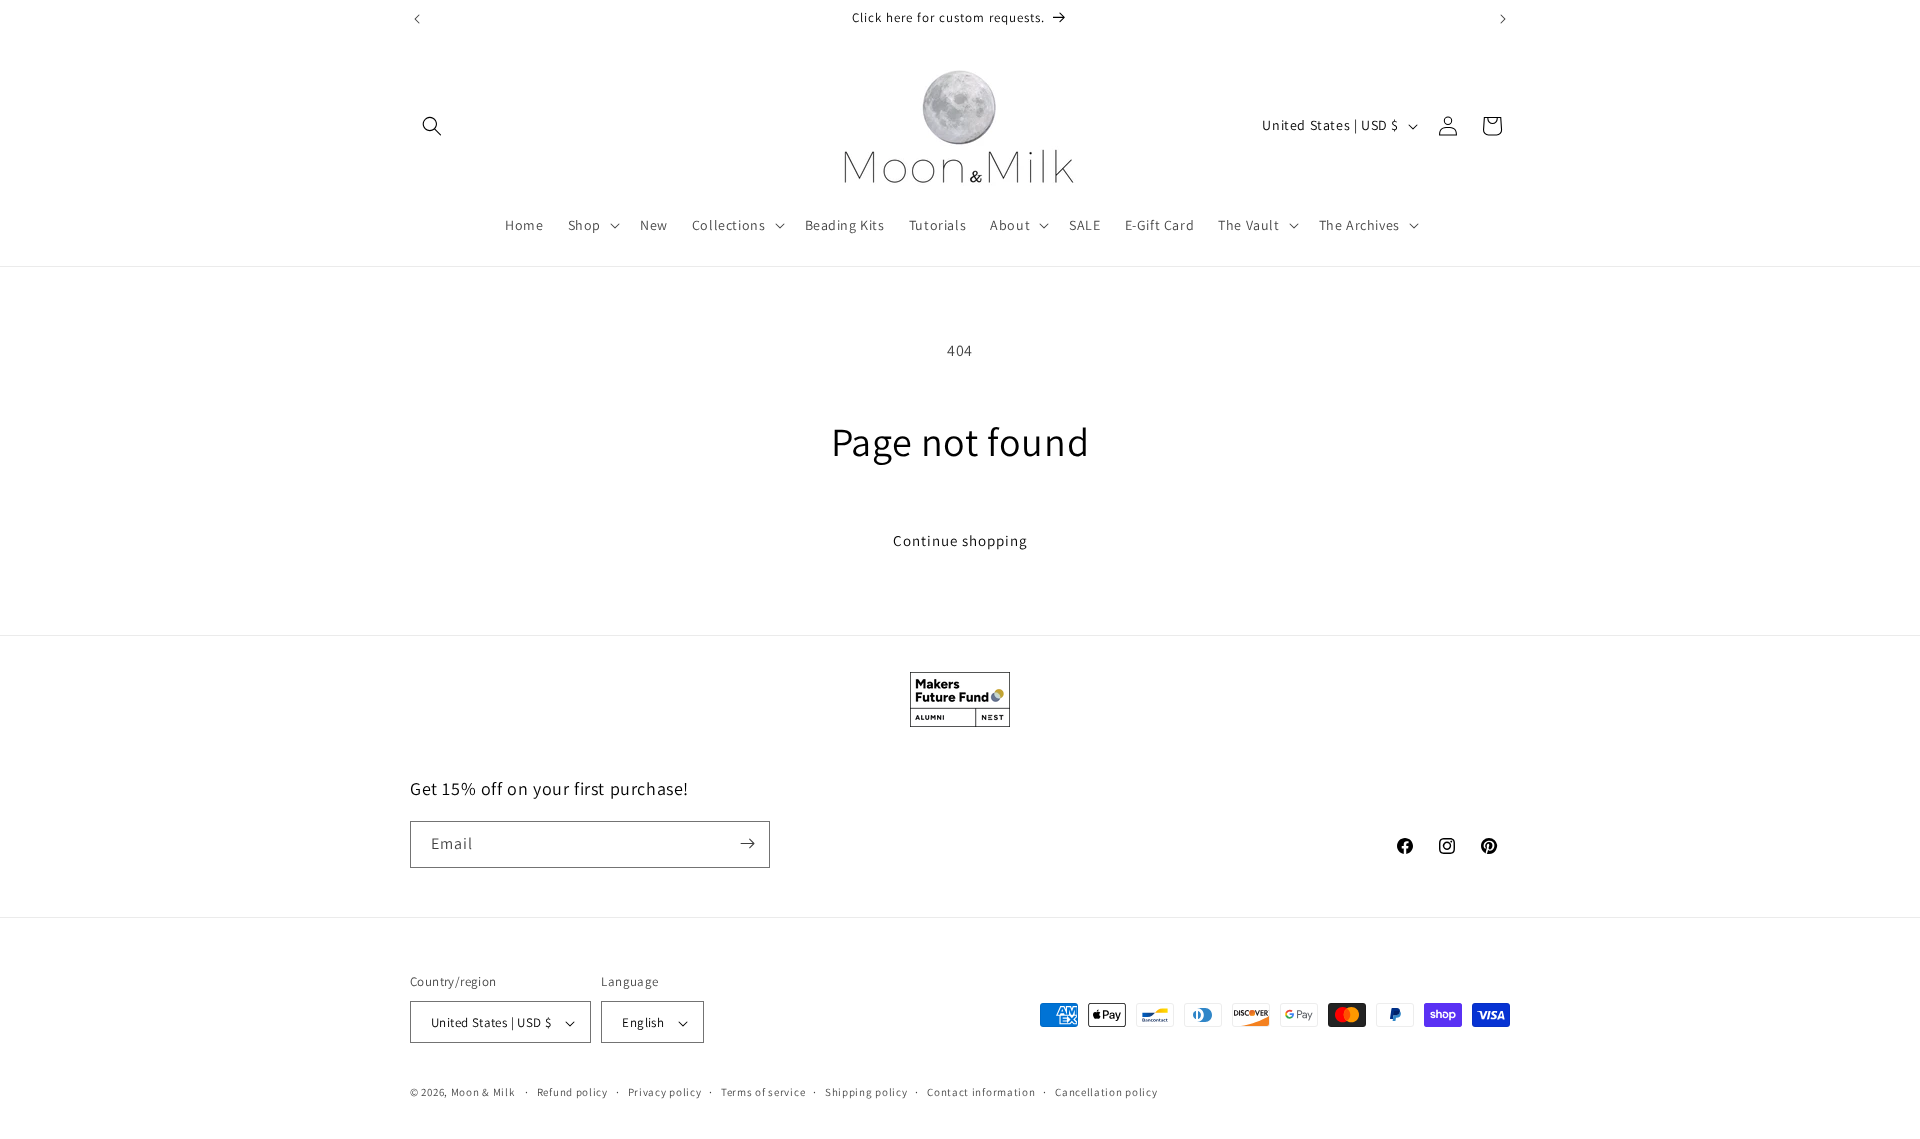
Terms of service (763, 1092)
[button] (432, 126)
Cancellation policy (1106, 1092)
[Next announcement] (1503, 19)
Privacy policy (665, 1092)
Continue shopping (960, 540)
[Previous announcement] (417, 19)
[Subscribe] (747, 843)
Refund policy (572, 1092)
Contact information (981, 1092)
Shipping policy (866, 1092)
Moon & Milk (483, 1093)
